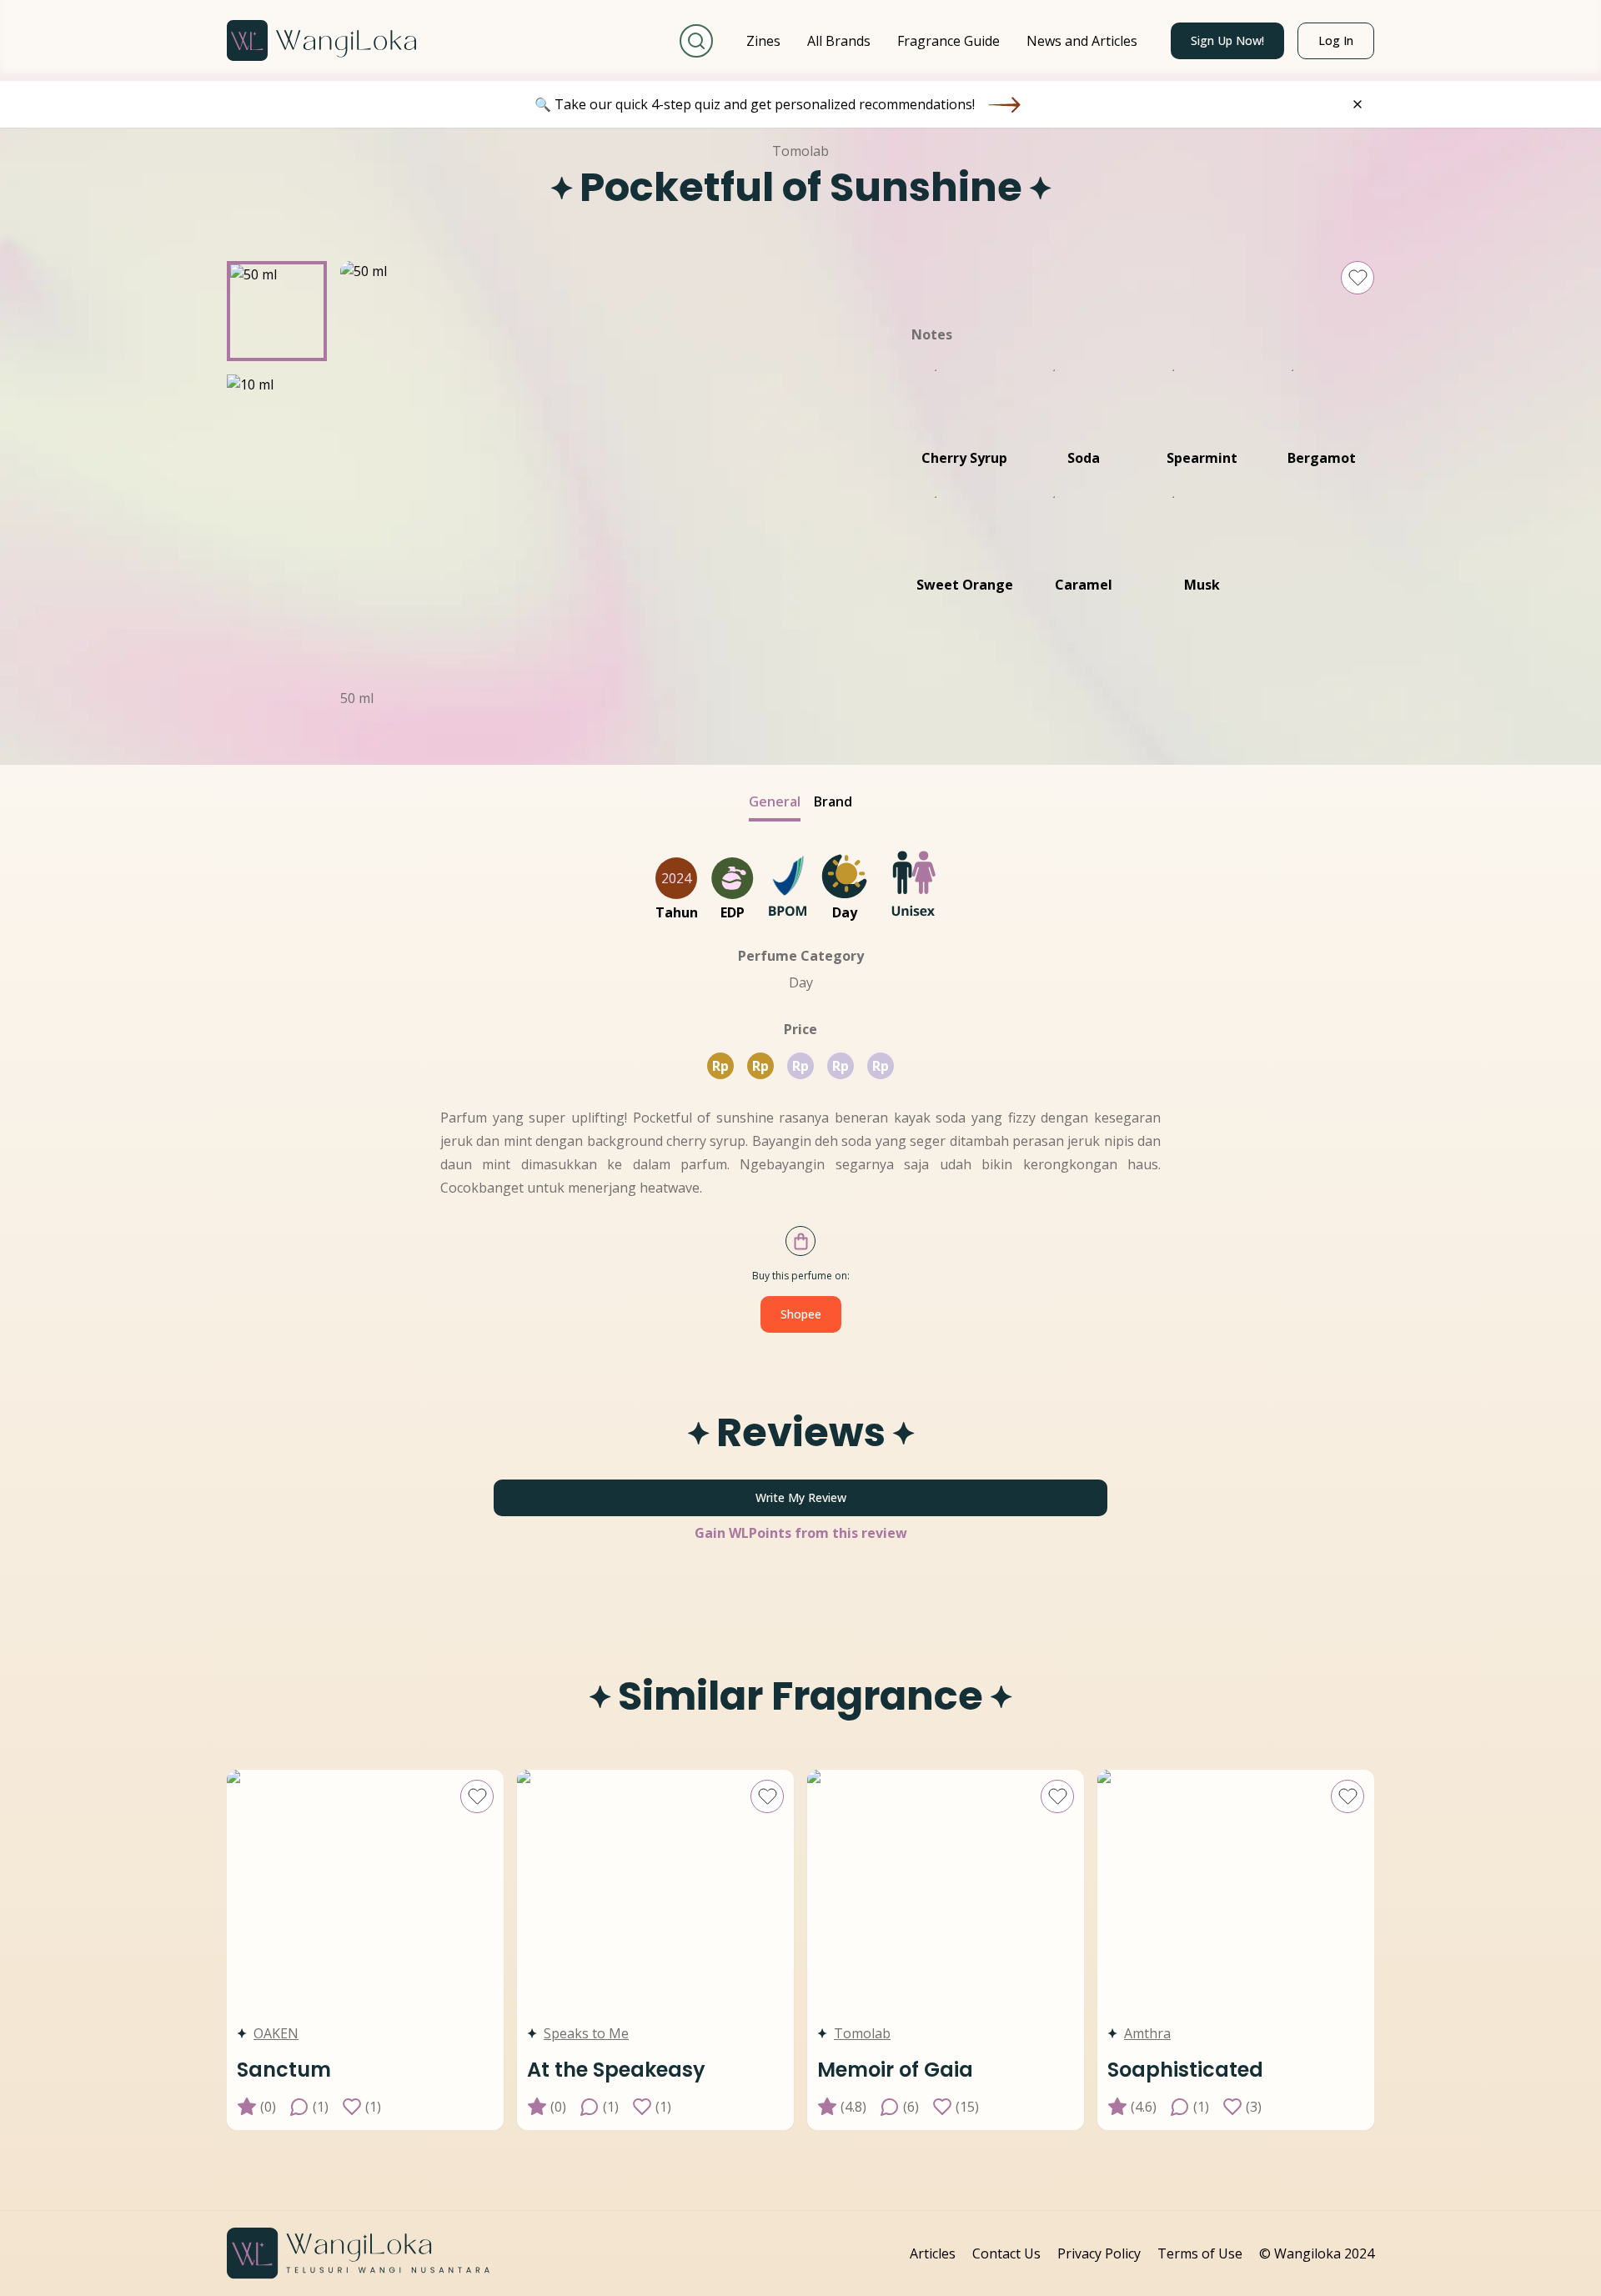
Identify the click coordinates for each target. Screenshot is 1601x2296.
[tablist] (800, 806)
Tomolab (800, 151)
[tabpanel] (800, 1489)
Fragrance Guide (949, 41)
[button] (277, 311)
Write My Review (801, 1497)
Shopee (801, 1314)
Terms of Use (1200, 2253)
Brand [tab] (833, 801)
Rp (720, 1066)
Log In (1336, 40)
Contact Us (1006, 2253)
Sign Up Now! (1227, 40)
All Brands (839, 41)
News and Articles (1082, 41)
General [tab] (775, 801)
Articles (933, 2253)
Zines (763, 41)
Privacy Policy (1099, 2253)
